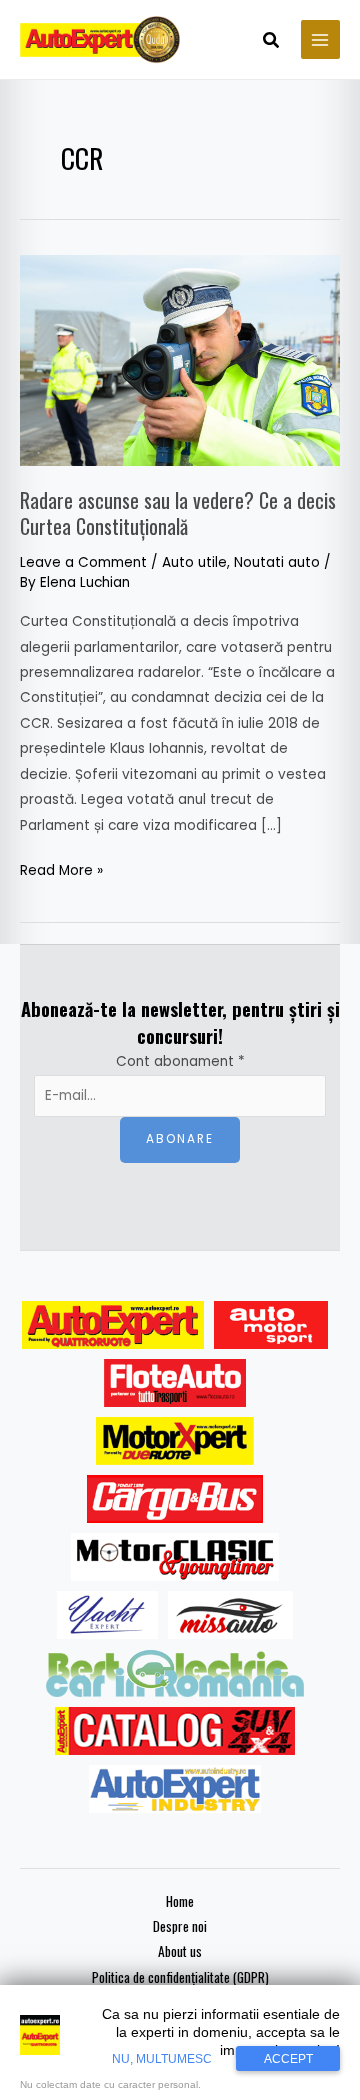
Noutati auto (277, 562)
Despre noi (180, 1926)
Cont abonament (180, 1061)
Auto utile (194, 562)
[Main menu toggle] (320, 39)
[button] (272, 42)
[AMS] (271, 1325)
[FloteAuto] (175, 1383)
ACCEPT (288, 2059)
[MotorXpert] (175, 1441)
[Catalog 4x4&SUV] (175, 1731)
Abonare (180, 1139)
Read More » (61, 869)
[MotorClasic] (175, 1557)
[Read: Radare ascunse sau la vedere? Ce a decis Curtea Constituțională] (180, 359)
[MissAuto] (230, 1615)
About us (180, 1951)
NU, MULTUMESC (162, 2059)
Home (180, 1901)
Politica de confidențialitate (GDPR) (180, 1977)
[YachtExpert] (107, 1615)
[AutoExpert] (113, 1325)
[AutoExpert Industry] (174, 1789)
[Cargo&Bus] (174, 1499)
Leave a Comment (83, 562)
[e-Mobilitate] (175, 1673)
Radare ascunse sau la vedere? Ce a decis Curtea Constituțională (178, 513)
